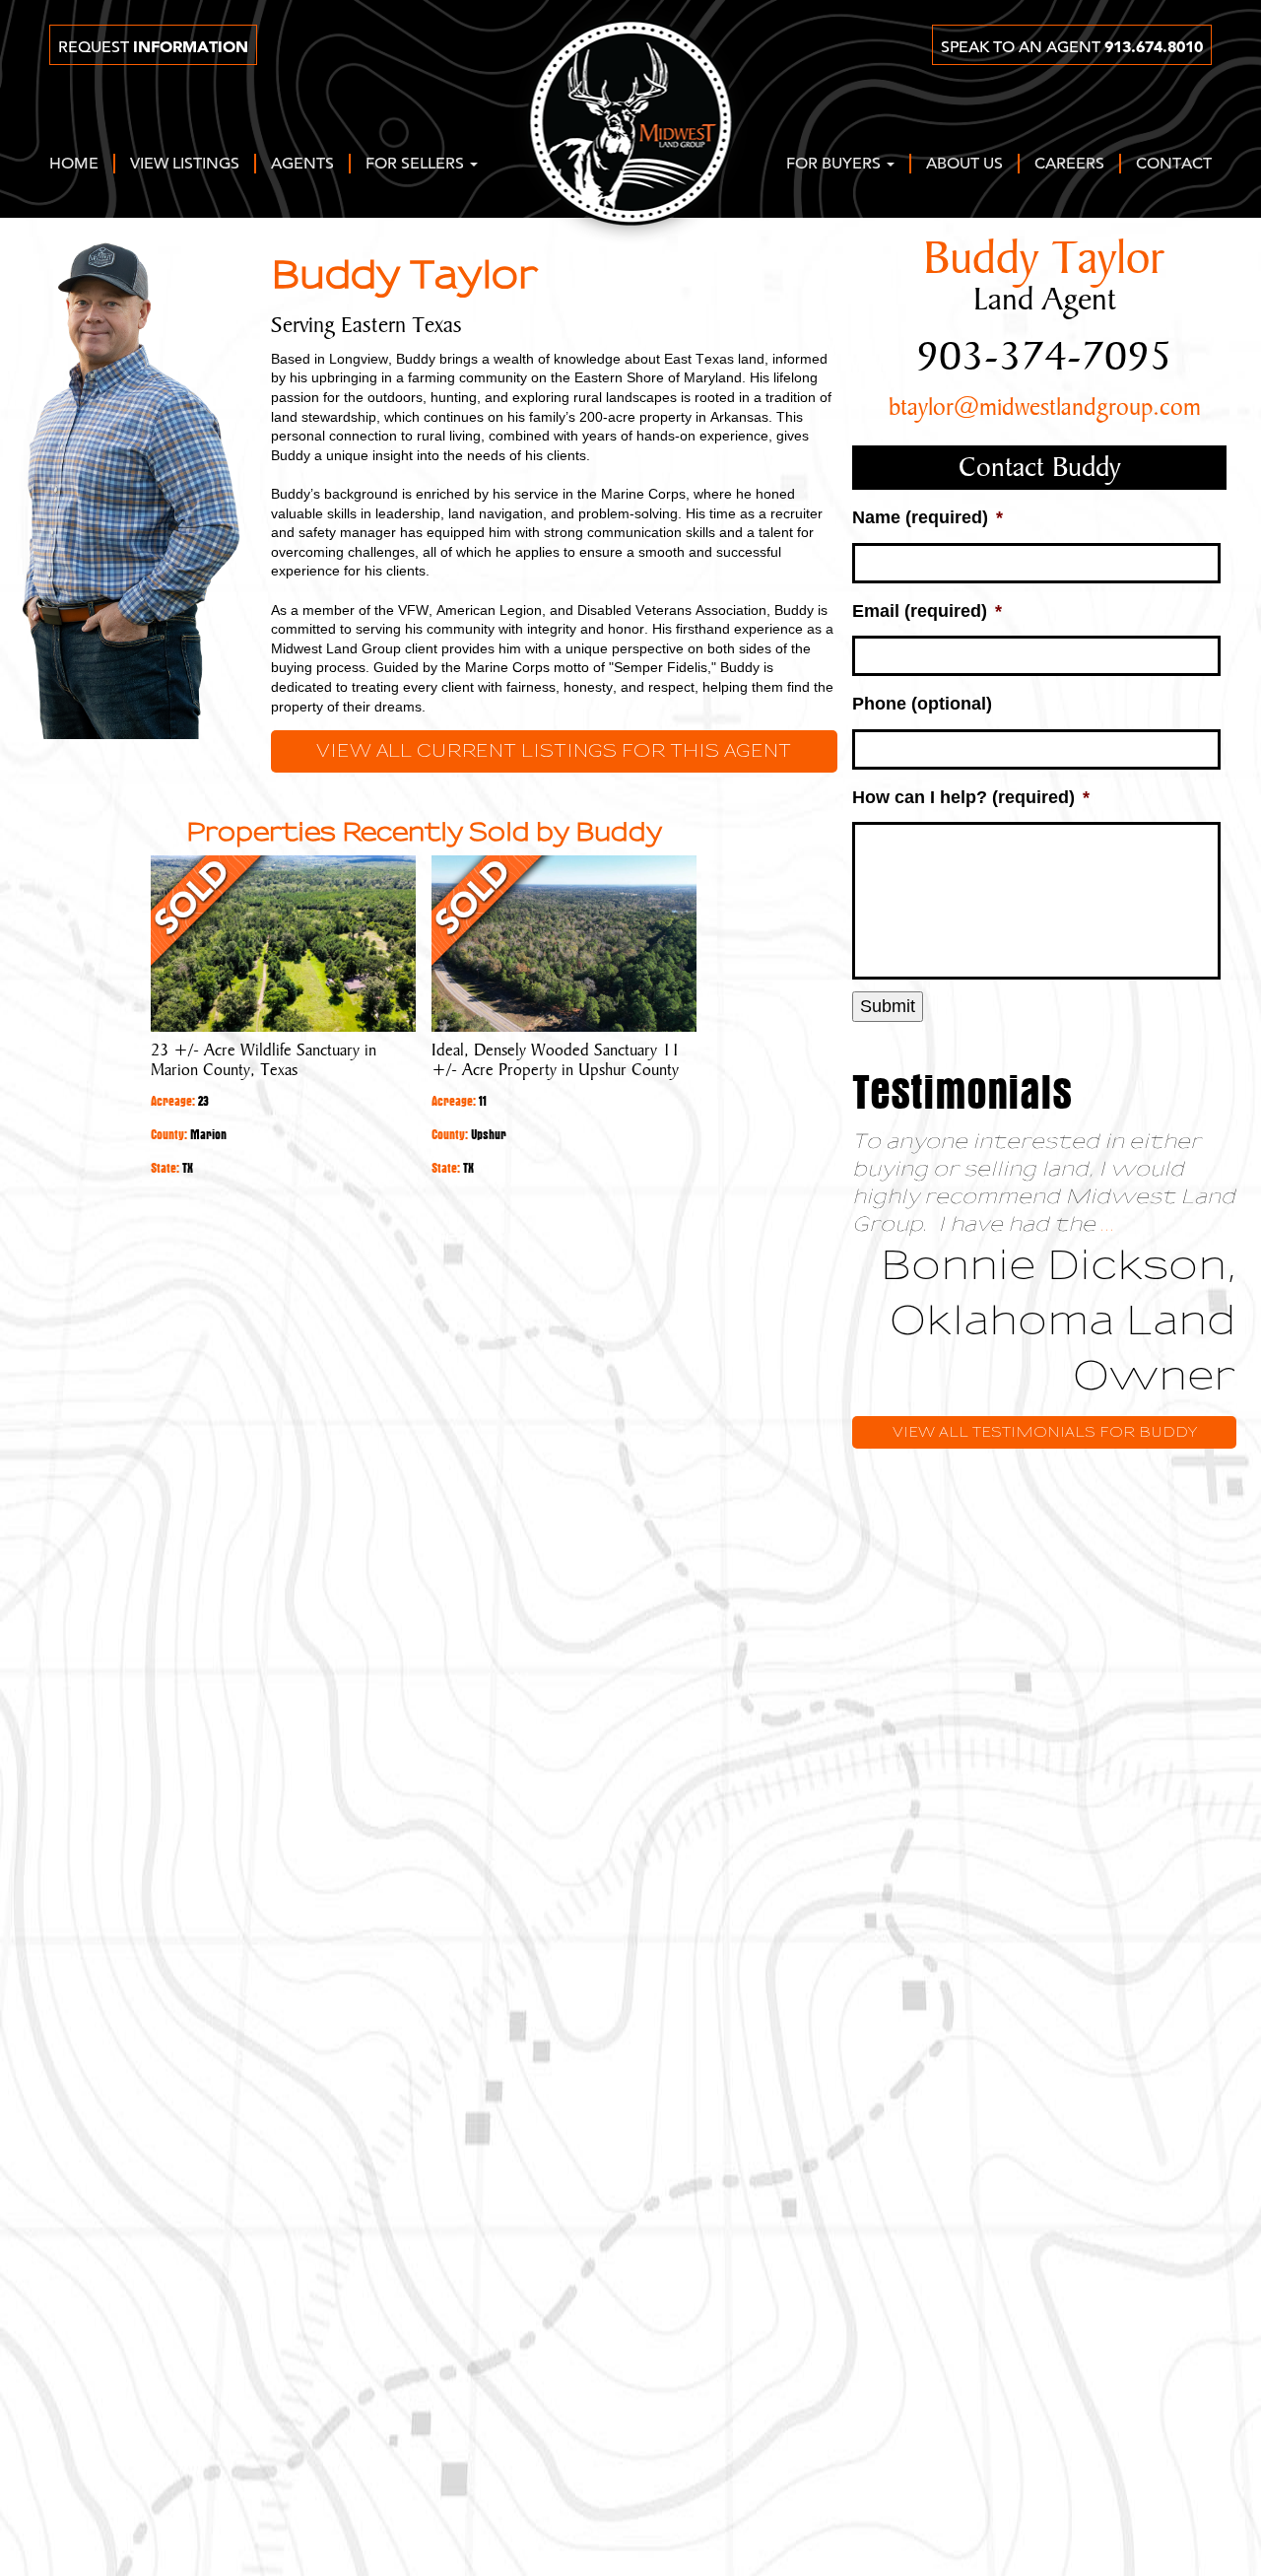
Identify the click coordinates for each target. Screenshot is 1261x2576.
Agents (302, 165)
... (1108, 1224)
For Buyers (835, 165)
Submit (888, 1006)
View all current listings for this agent (554, 751)
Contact (1174, 165)
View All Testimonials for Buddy (1045, 1432)
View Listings (185, 165)
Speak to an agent (1072, 47)
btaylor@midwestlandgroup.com (1045, 408)
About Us (964, 165)
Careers (1069, 165)
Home (74, 165)
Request (153, 47)
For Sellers (417, 165)
